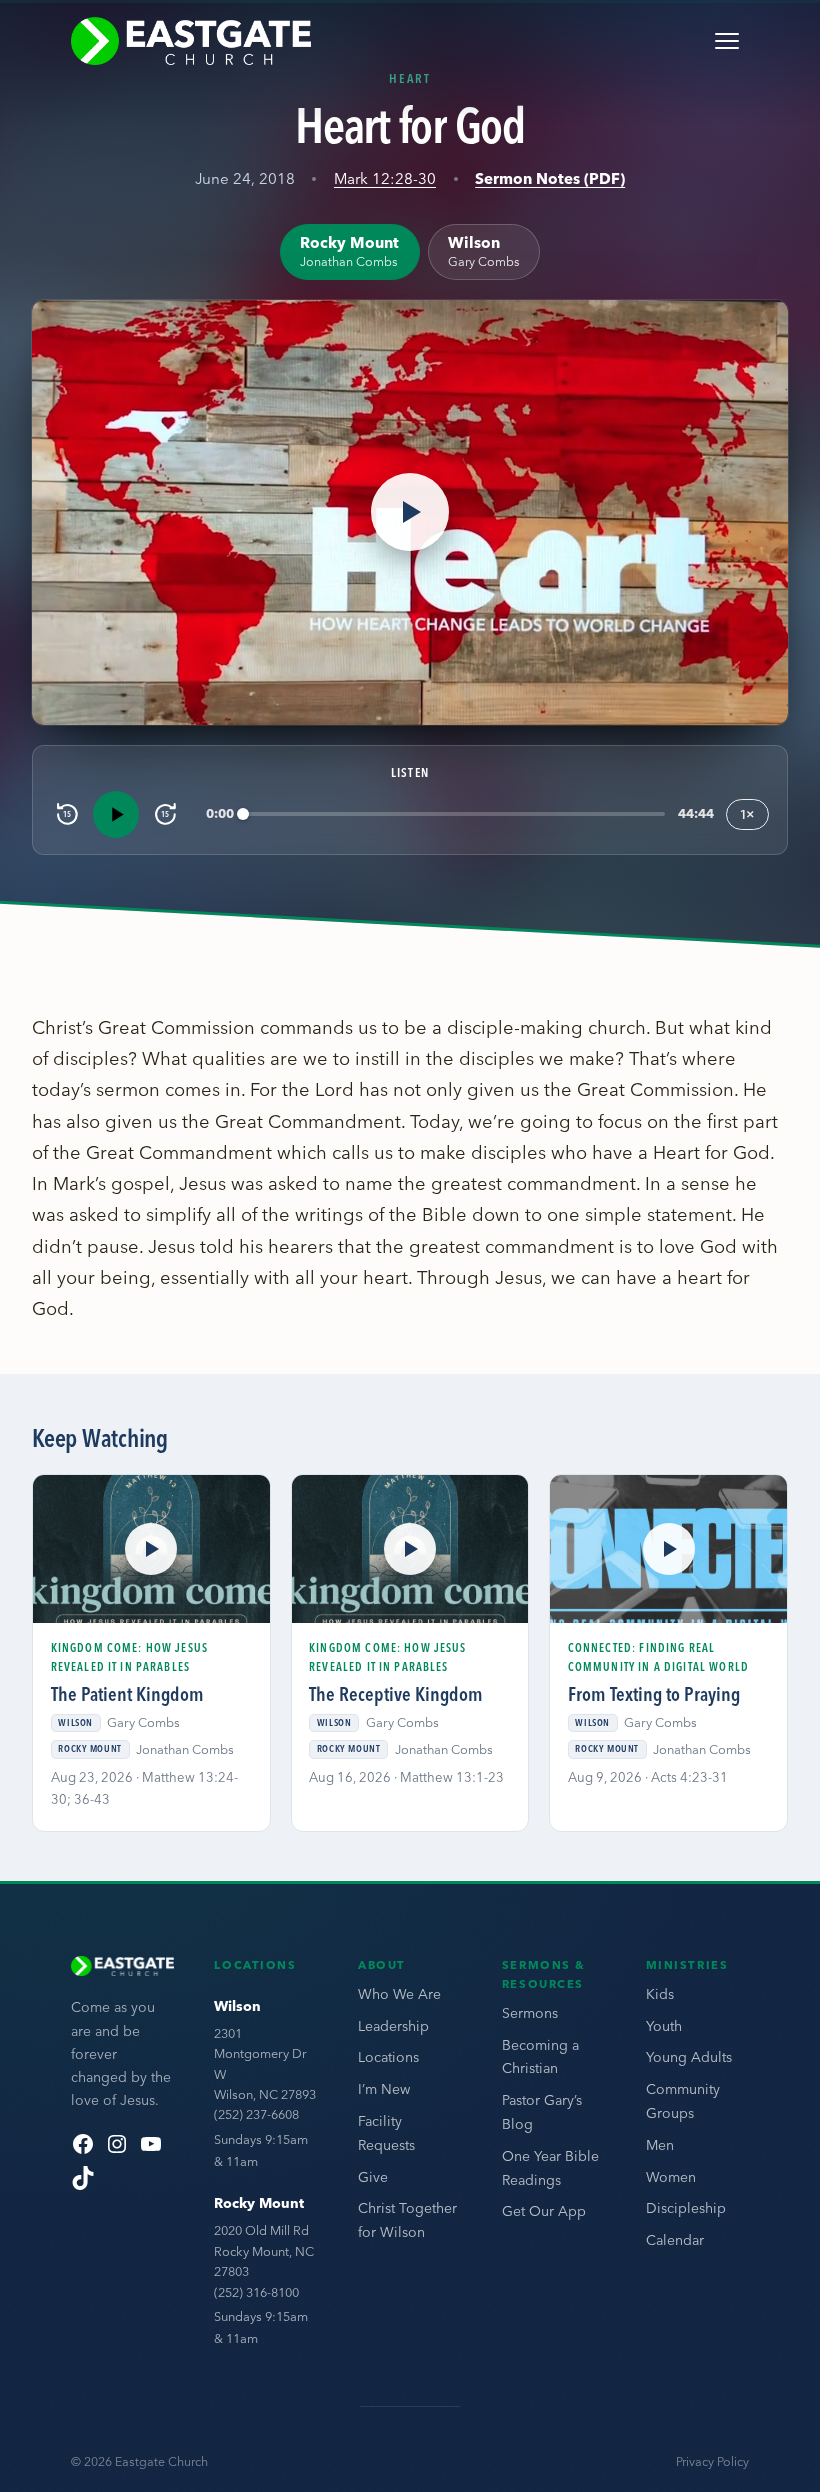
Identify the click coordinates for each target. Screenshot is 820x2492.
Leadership (393, 2026)
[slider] (454, 814)
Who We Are (399, 1994)
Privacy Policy (712, 2461)
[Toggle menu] (727, 41)
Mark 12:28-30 (385, 178)
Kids (660, 1994)
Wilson (237, 2006)
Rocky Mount (259, 2203)
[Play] (116, 814)
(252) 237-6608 (256, 2114)
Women (671, 2177)
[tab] (349, 251)
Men (660, 2145)
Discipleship (686, 2208)
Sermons (530, 2013)
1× (747, 814)
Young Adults (689, 2057)
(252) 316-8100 (256, 2292)
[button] (410, 512)
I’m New (384, 2089)
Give (373, 2177)
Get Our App (544, 2211)
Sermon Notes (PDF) (550, 178)
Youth (664, 2026)
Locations (388, 2057)
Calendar (675, 2240)
